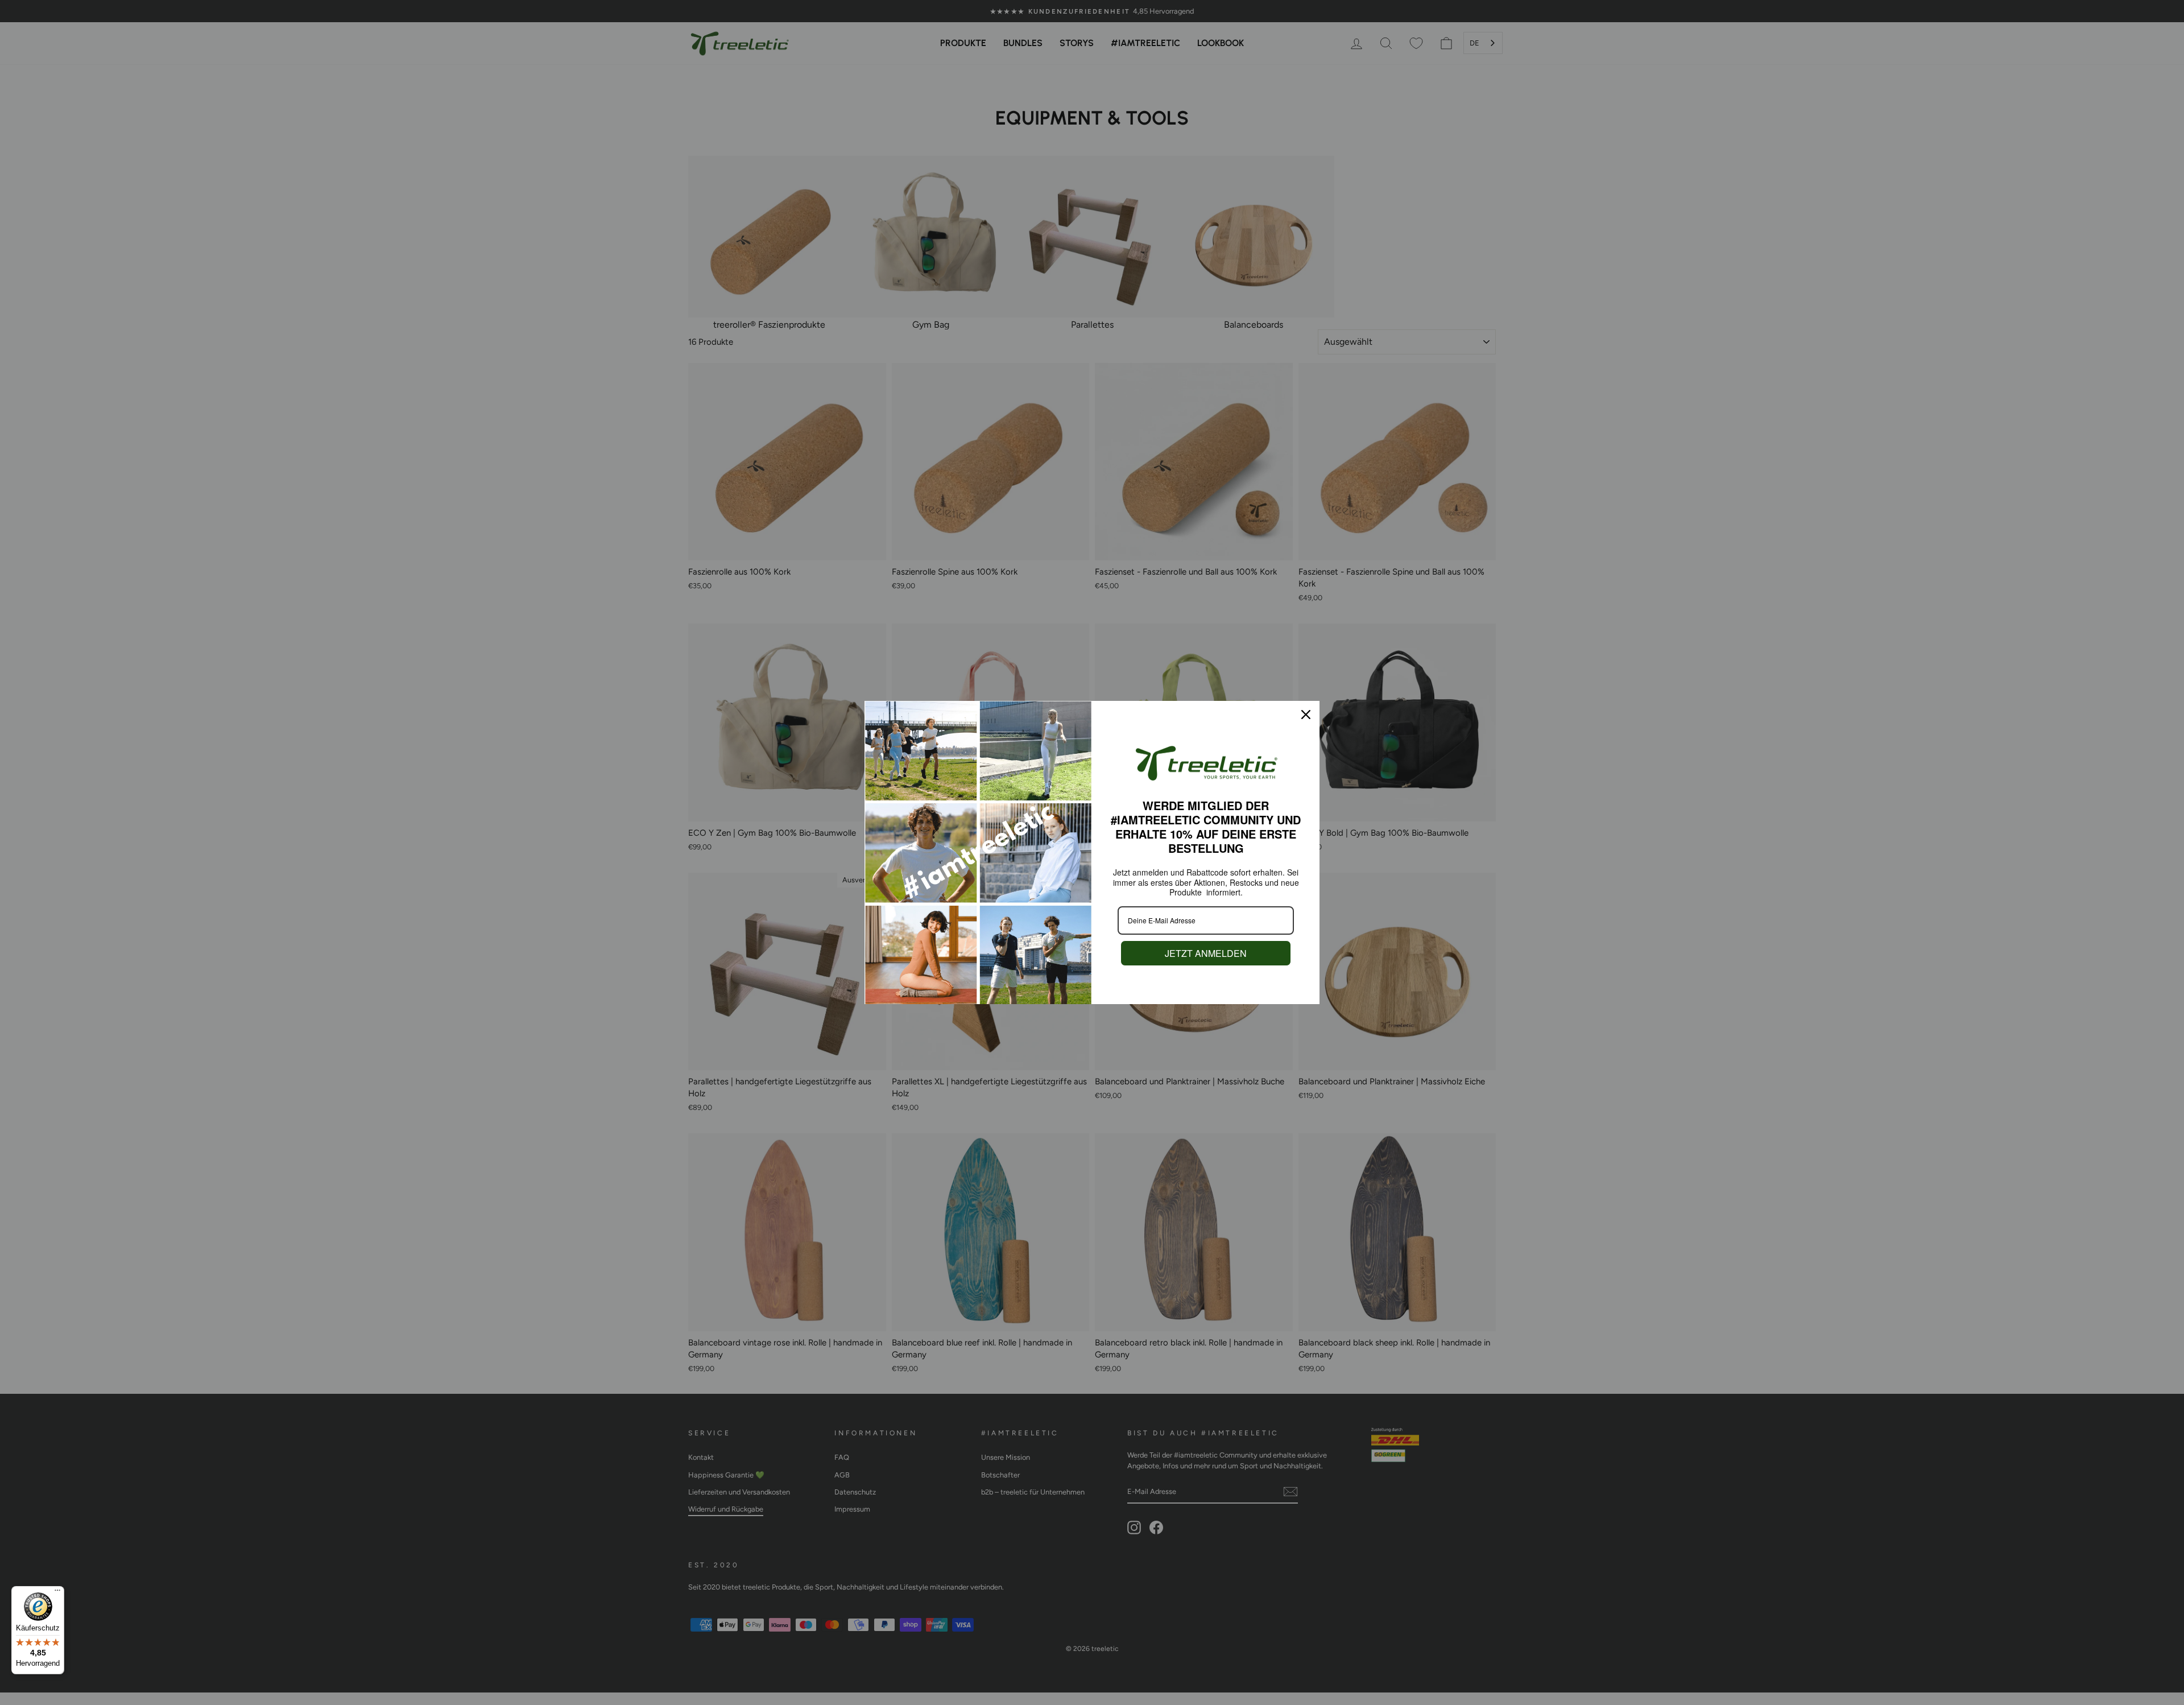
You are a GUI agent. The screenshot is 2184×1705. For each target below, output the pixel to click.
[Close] (1306, 715)
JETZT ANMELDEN (1206, 953)
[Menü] (57, 1593)
